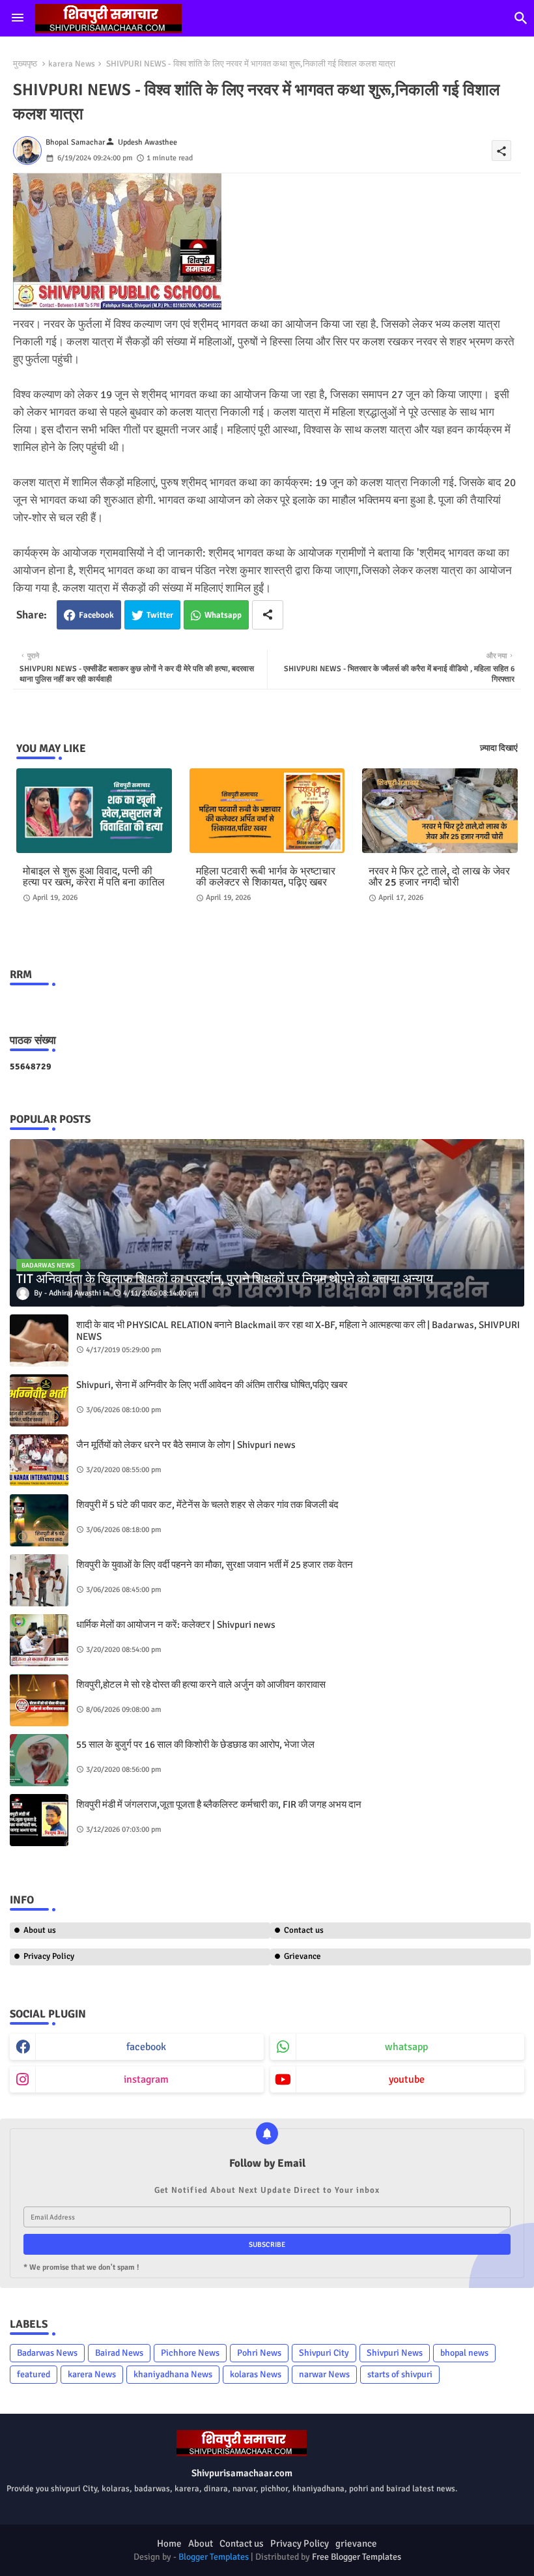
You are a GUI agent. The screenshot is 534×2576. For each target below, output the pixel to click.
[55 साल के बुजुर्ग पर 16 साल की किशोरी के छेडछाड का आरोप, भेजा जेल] (39, 1760)
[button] (521, 18)
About (201, 2543)
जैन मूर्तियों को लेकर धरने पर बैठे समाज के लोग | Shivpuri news (186, 1445)
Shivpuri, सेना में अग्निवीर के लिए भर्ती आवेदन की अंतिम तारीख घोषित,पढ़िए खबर (212, 1385)
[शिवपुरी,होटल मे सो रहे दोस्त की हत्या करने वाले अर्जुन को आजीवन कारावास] (39, 1700)
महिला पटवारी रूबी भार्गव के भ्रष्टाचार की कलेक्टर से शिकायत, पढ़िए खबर (266, 877)
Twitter (160, 615)
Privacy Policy (49, 1956)
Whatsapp (223, 615)
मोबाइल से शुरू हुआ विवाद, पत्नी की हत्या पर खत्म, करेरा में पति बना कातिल (94, 877)
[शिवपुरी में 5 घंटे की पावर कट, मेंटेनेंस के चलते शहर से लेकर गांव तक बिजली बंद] (39, 1520)
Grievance (302, 1956)
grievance (356, 2543)
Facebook (96, 615)
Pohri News (259, 2353)
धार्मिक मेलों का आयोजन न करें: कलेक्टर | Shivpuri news (176, 1625)
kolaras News (256, 2374)
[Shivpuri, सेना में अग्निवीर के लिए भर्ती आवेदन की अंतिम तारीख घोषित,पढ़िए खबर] (39, 1400)
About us (40, 1930)
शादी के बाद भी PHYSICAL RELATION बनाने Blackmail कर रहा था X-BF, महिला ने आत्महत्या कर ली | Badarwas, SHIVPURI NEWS (298, 1331)
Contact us (304, 1930)
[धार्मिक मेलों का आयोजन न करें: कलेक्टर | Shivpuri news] (39, 1640)
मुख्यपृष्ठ (25, 64)
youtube (407, 2079)
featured (34, 2374)
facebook (146, 2047)
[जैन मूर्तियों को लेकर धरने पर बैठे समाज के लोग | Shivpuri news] (39, 1460)
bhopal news (464, 2353)
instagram (146, 2079)
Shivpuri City (324, 2353)
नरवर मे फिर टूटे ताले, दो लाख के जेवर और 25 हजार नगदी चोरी (439, 877)
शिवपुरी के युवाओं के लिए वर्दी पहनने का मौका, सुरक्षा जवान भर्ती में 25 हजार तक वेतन (215, 1565)
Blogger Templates (214, 2557)
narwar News (324, 2374)
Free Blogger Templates (357, 2557)
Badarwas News (47, 2353)
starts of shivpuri (400, 2374)
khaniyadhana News (173, 2374)
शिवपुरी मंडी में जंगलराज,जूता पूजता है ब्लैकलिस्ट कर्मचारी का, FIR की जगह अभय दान (219, 1804)
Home (169, 2543)
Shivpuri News (395, 2353)
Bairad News (119, 2353)
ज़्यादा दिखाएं (499, 748)
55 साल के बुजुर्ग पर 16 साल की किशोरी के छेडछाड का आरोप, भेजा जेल (195, 1744)
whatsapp (406, 2047)
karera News (72, 64)
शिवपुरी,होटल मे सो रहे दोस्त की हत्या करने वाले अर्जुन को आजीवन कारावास (201, 1685)
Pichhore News (190, 2353)
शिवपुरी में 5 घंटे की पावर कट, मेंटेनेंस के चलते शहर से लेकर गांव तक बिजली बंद (207, 1505)
